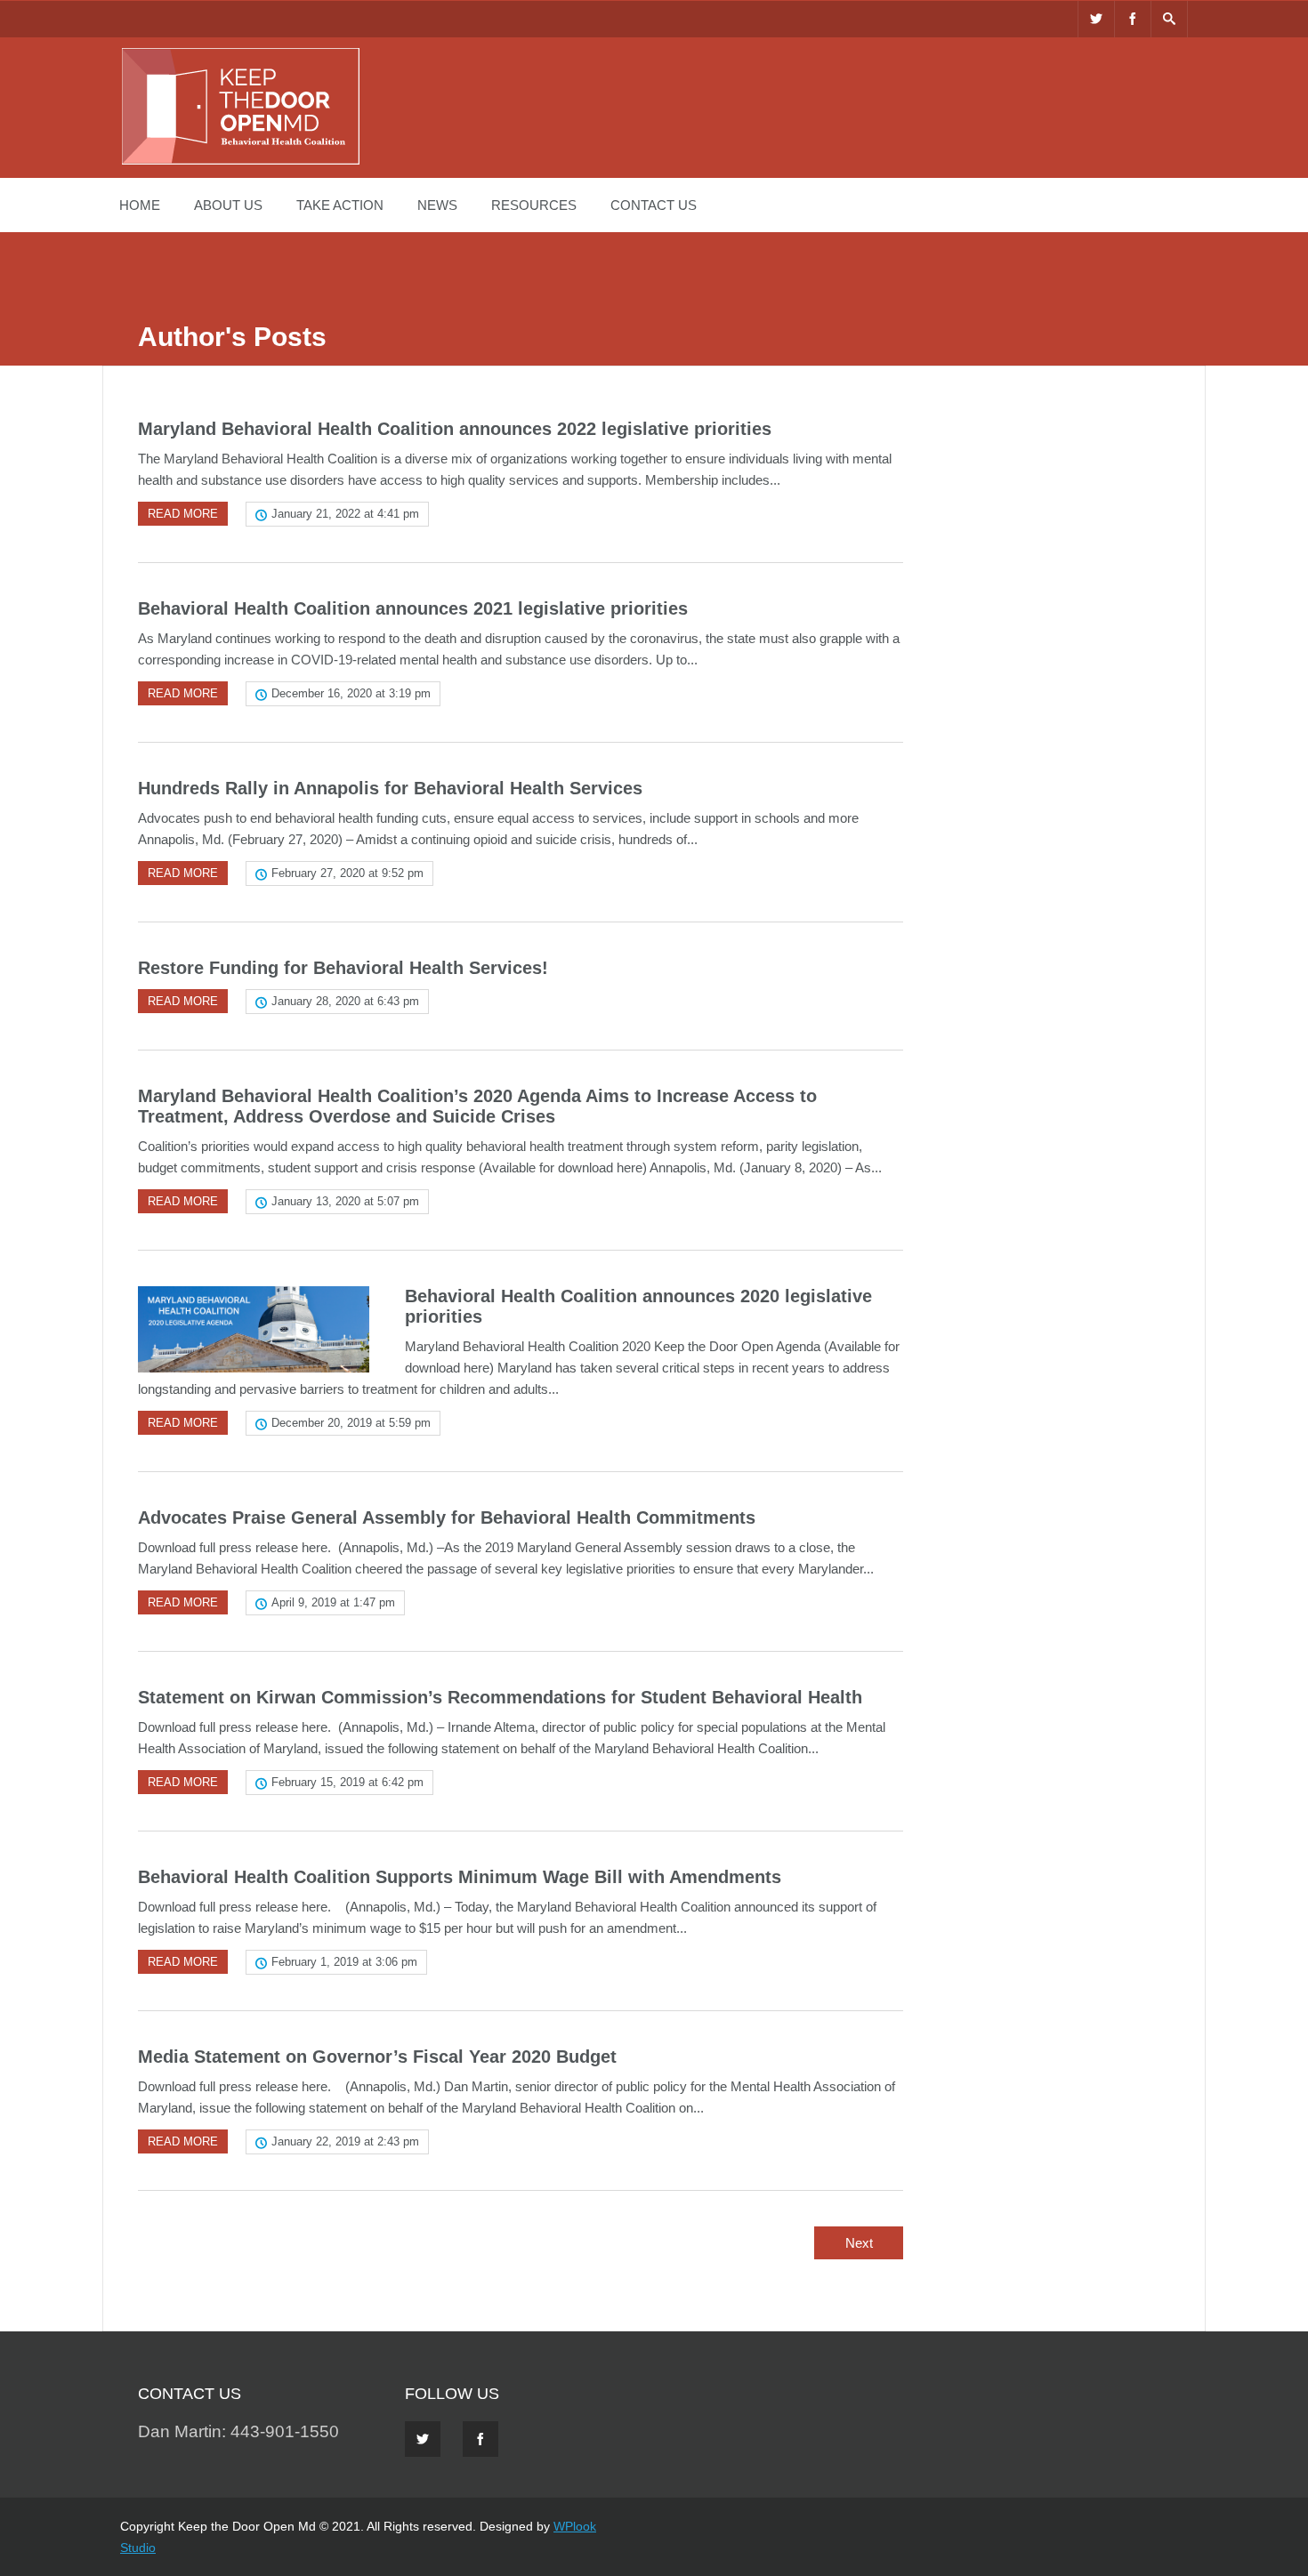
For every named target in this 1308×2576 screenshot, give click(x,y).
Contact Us (654, 205)
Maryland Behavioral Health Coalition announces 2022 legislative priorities (455, 429)
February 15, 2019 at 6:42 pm (347, 1782)
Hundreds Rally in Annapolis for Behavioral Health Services (390, 788)
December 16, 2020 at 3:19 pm (351, 693)
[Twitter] (1096, 19)
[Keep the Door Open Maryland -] (240, 162)
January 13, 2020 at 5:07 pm (345, 1201)
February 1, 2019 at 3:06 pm (344, 1962)
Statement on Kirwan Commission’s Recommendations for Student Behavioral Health (500, 1697)
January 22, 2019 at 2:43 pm (345, 2141)
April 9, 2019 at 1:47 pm (333, 1602)
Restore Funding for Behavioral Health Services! (343, 968)
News (437, 205)
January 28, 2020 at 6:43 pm (345, 1001)
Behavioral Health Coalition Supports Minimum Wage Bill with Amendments (460, 1877)
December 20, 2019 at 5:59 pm (351, 1423)
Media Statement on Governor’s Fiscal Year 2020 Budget (377, 2057)
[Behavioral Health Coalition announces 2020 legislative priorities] (254, 1329)
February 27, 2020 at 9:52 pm (347, 873)
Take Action (340, 205)
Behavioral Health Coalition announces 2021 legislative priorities (413, 608)
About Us (228, 205)
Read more (183, 514)
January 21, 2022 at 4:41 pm (345, 514)
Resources (534, 205)
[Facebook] (1133, 19)
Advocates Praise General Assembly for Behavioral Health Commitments (447, 1517)
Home (140, 205)
